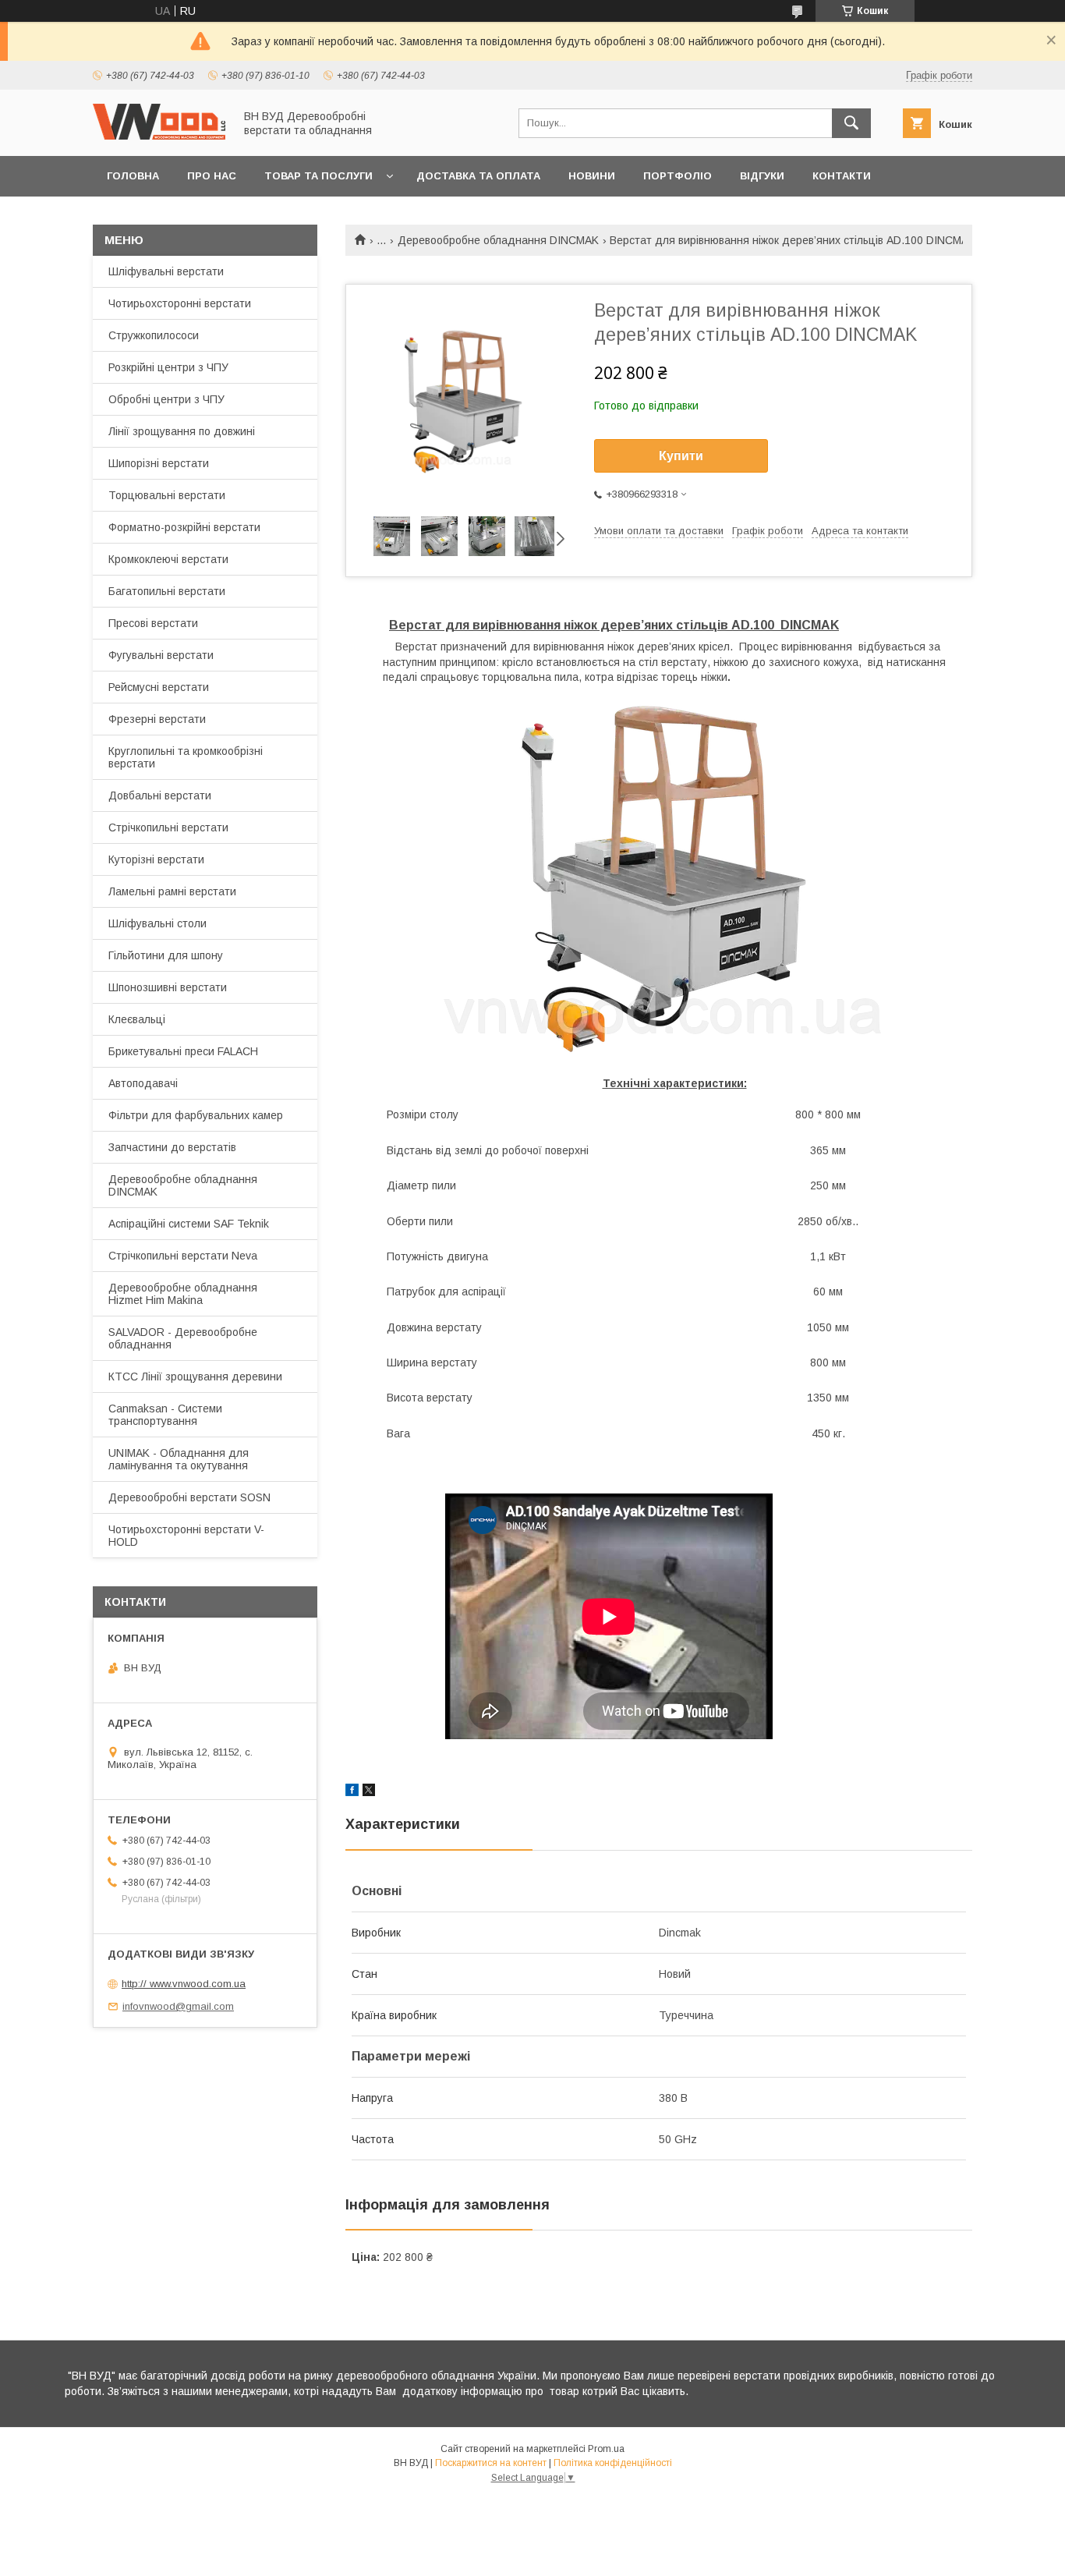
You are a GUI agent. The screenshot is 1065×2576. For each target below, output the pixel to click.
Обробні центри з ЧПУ (166, 399)
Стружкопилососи (154, 335)
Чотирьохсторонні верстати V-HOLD (186, 1536)
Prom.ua (606, 2449)
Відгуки (762, 176)
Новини (592, 176)
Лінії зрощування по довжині (182, 431)
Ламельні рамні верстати (172, 891)
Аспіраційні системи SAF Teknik (189, 1224)
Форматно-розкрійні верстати (184, 527)
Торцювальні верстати (167, 495)
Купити (681, 456)
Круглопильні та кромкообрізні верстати (186, 757)
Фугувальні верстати (161, 655)
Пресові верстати (153, 623)
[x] (369, 1792)
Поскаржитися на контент (491, 2463)
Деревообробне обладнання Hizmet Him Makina (183, 1294)
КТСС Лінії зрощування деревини (195, 1377)
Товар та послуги (318, 176)
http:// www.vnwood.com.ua (184, 1984)
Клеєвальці (137, 1019)
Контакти (842, 176)
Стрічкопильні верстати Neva (183, 1256)
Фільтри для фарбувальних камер (196, 1115)
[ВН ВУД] (159, 136)
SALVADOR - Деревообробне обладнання (183, 1338)
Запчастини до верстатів (172, 1147)
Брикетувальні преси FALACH (183, 1051)
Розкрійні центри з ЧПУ (168, 367)
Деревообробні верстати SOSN (189, 1497)
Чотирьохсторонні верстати (180, 303)
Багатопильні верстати (167, 591)
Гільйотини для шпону (166, 955)
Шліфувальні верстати (166, 271)
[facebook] (352, 1792)
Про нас (212, 176)
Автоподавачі (143, 1083)
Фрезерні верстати (157, 719)
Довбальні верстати (160, 795)
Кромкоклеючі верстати (168, 559)
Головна (133, 176)
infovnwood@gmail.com (178, 2006)
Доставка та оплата (478, 176)
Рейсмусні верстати (159, 687)
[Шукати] (851, 123)
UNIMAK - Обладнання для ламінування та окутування (179, 1459)
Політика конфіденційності (613, 2463)
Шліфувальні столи (157, 923)
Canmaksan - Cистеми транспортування (165, 1415)
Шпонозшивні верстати (168, 987)
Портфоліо (678, 176)
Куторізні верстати (156, 859)
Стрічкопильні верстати (168, 827)
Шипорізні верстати (159, 463)
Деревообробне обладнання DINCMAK (498, 240)
